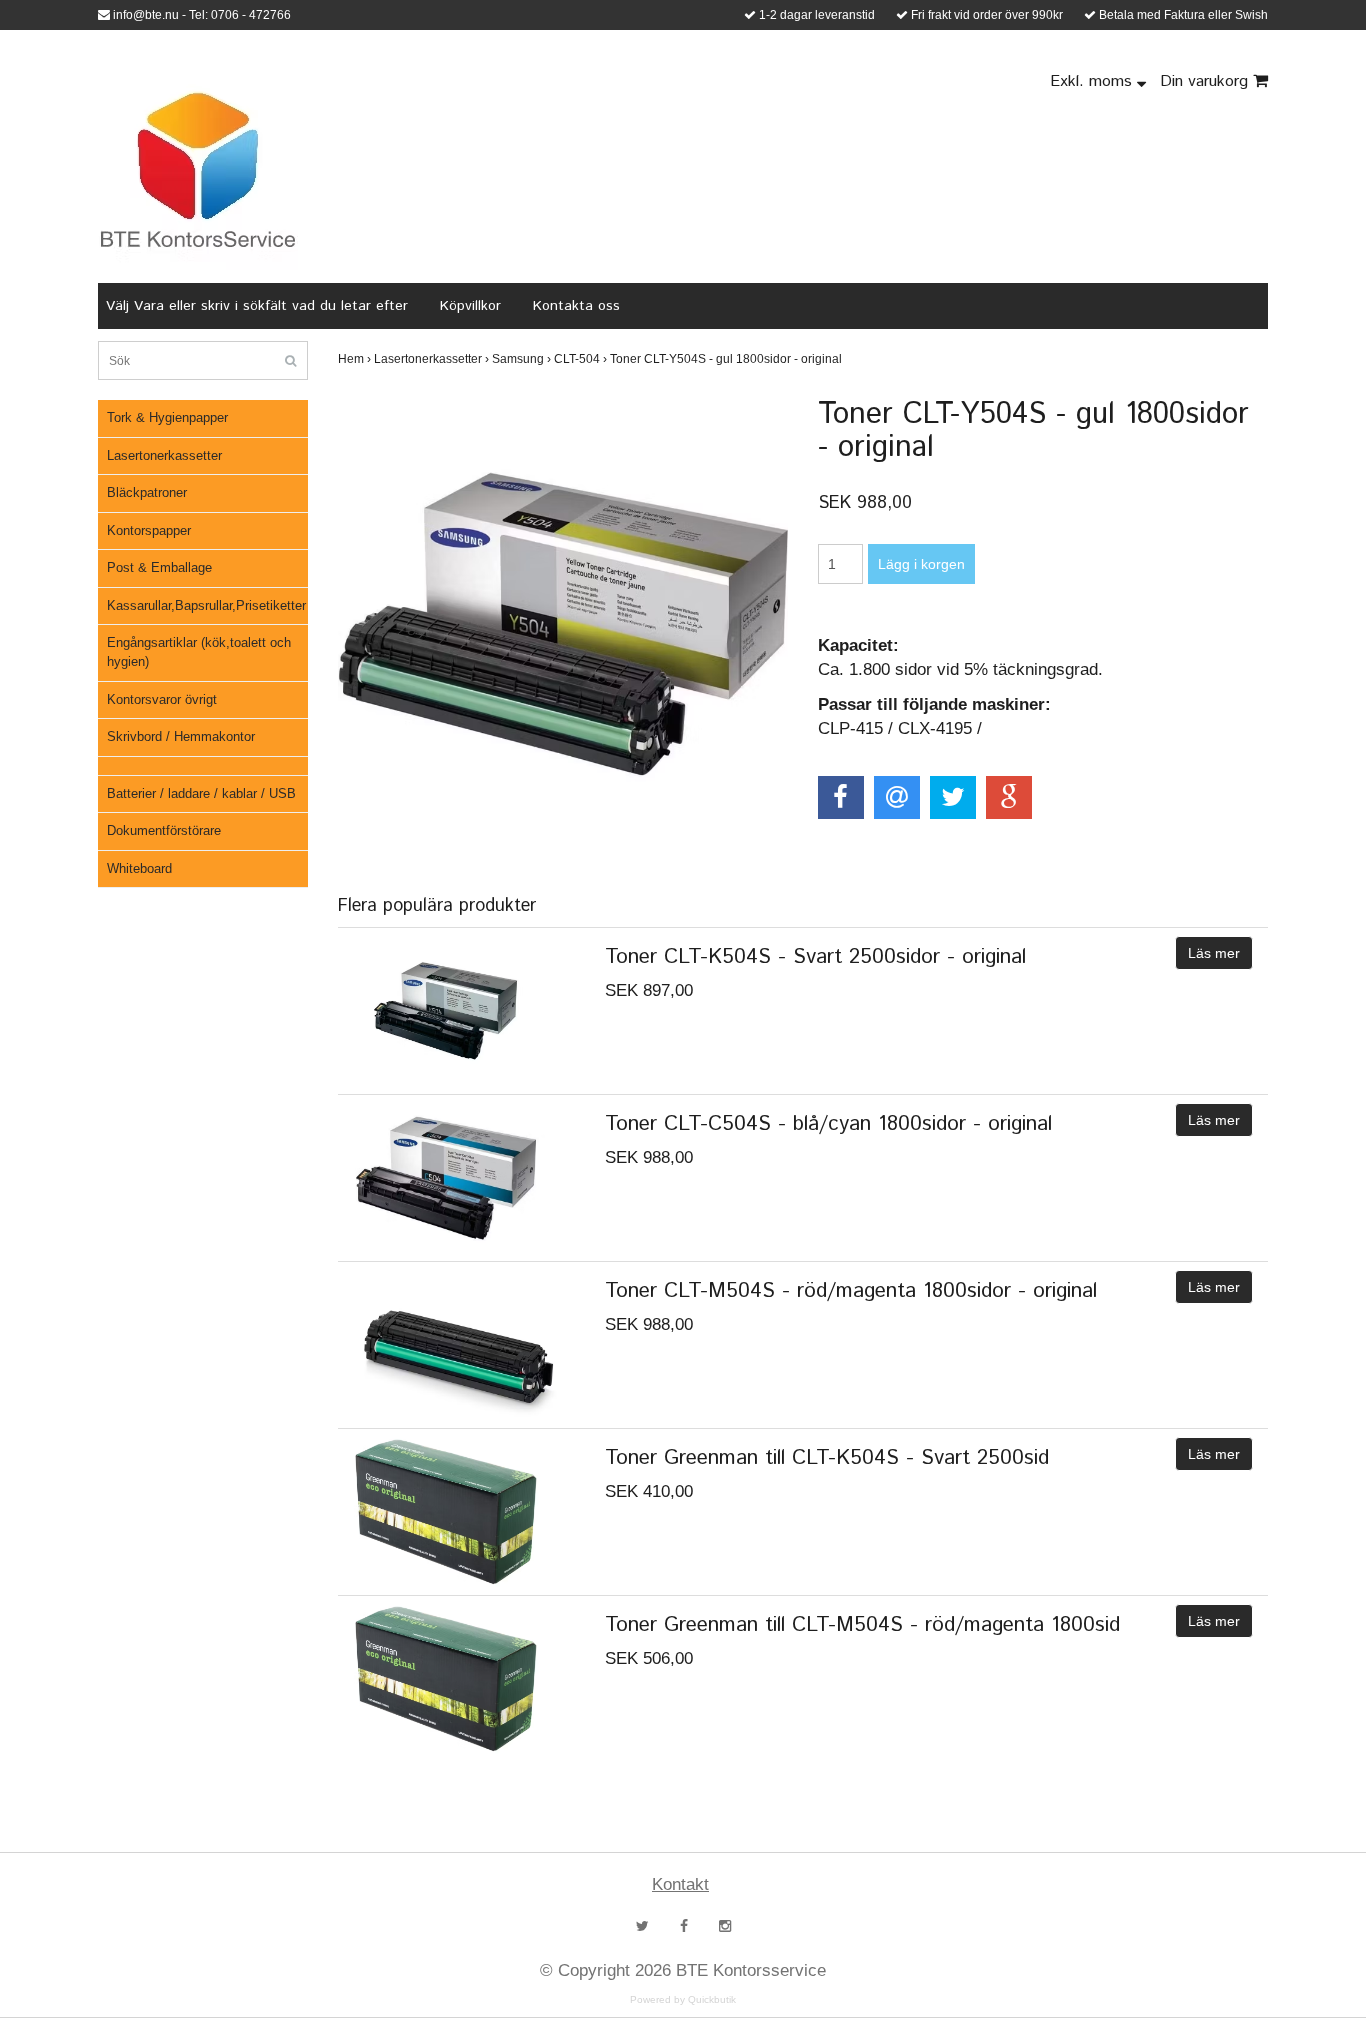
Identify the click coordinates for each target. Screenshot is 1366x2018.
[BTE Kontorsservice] (198, 170)
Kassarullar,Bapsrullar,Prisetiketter (206, 605)
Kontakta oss (576, 306)
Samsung (521, 359)
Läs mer (1214, 953)
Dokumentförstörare (164, 830)
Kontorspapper (149, 530)
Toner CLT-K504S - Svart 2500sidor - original (815, 957)
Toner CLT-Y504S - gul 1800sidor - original (727, 359)
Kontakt (680, 1884)
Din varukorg (1206, 81)
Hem (354, 359)
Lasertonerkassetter (164, 455)
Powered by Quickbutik (683, 1999)
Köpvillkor (470, 306)
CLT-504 (580, 359)
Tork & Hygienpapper (167, 417)
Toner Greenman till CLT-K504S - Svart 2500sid (827, 1458)
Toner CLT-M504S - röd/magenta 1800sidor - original (851, 1291)
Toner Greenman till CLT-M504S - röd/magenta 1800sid (862, 1625)
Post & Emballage (159, 567)
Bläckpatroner (147, 492)
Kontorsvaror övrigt (162, 699)
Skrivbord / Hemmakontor (181, 736)
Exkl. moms (1093, 81)
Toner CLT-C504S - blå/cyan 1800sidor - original (828, 1124)
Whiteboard (139, 868)
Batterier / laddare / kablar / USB (201, 793)
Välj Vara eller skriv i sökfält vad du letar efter (257, 306)
